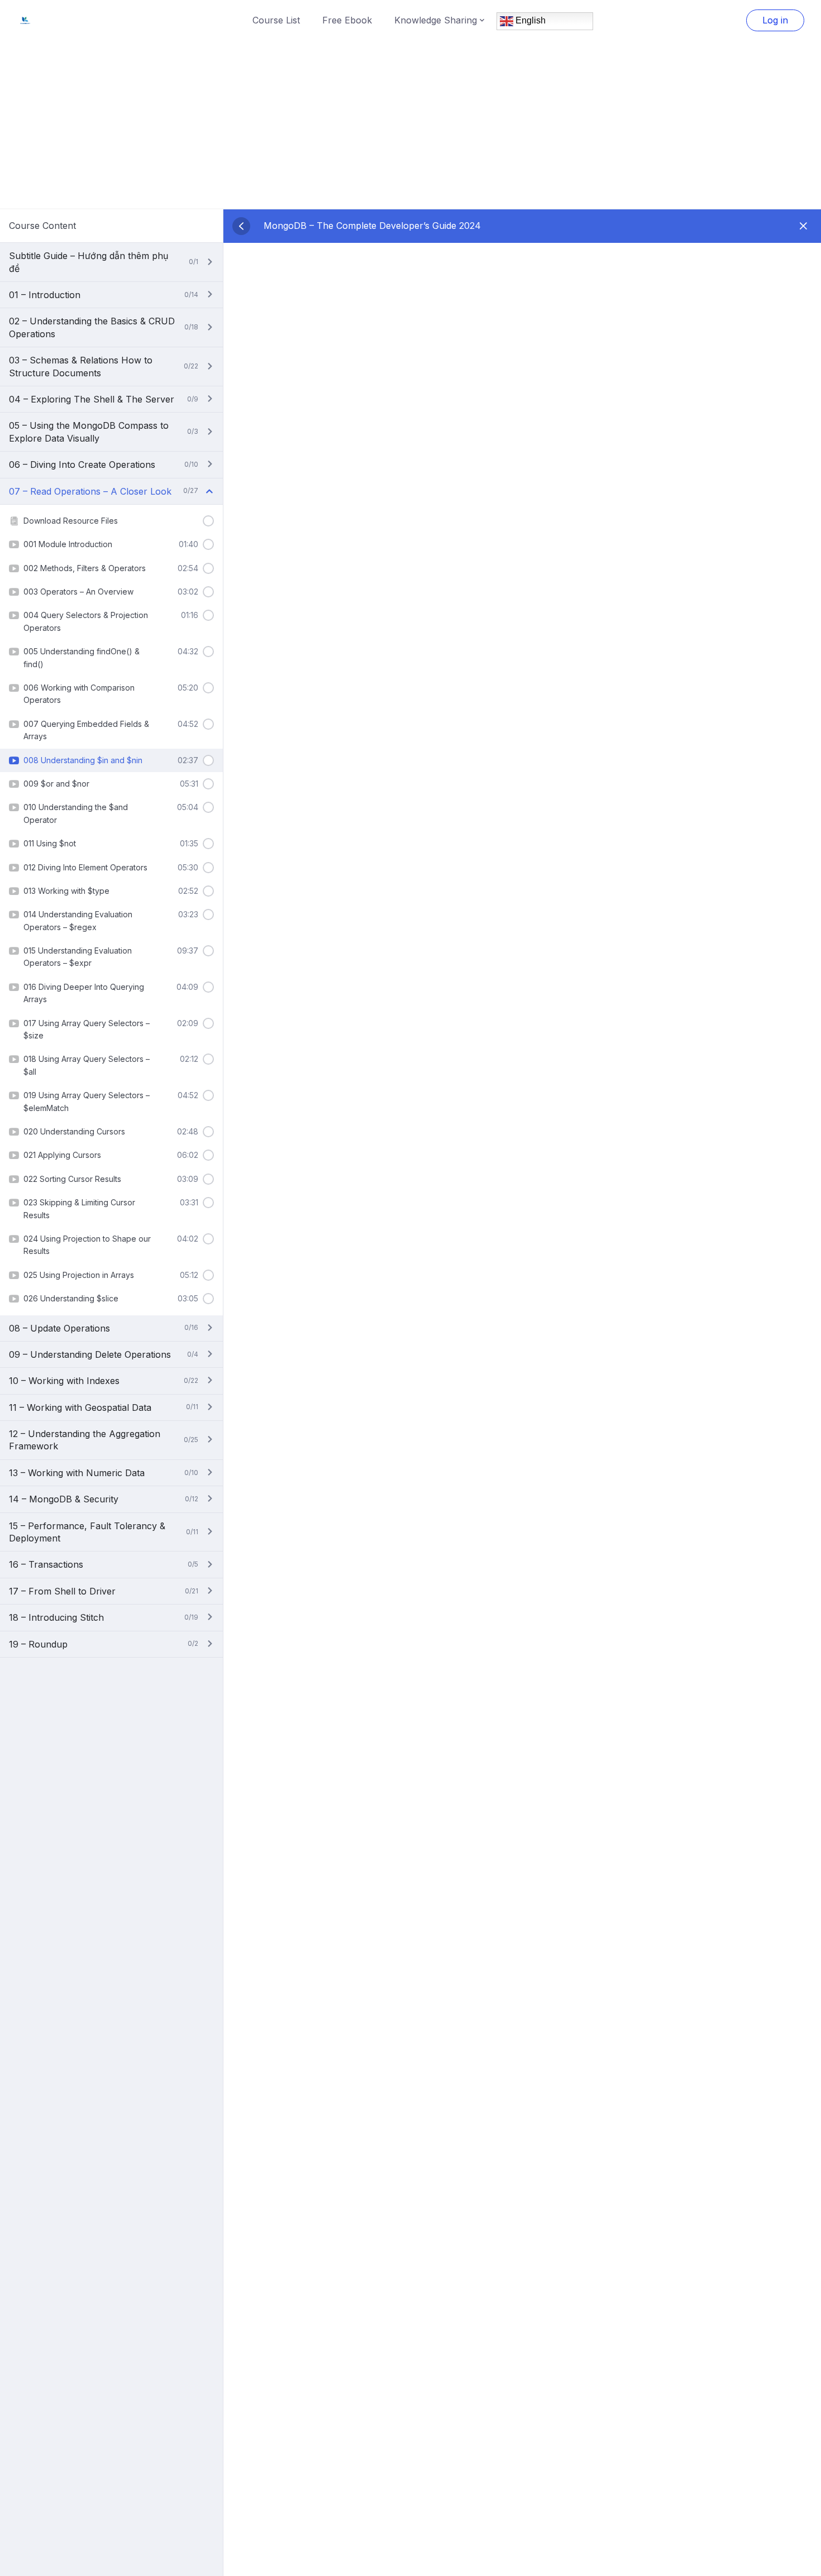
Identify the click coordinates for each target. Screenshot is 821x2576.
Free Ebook (347, 20)
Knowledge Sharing (436, 20)
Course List (276, 20)
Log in (775, 20)
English (529, 20)
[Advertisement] (410, 125)
